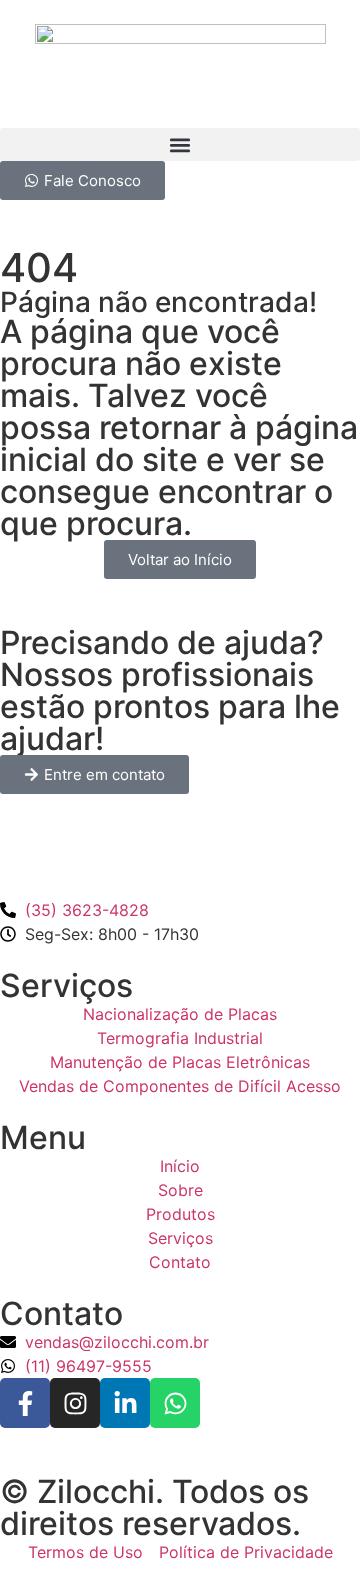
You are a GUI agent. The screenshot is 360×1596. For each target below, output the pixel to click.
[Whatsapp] (175, 1403)
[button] (180, 144)
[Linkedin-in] (125, 1403)
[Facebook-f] (25, 1403)
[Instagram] (75, 1403)
